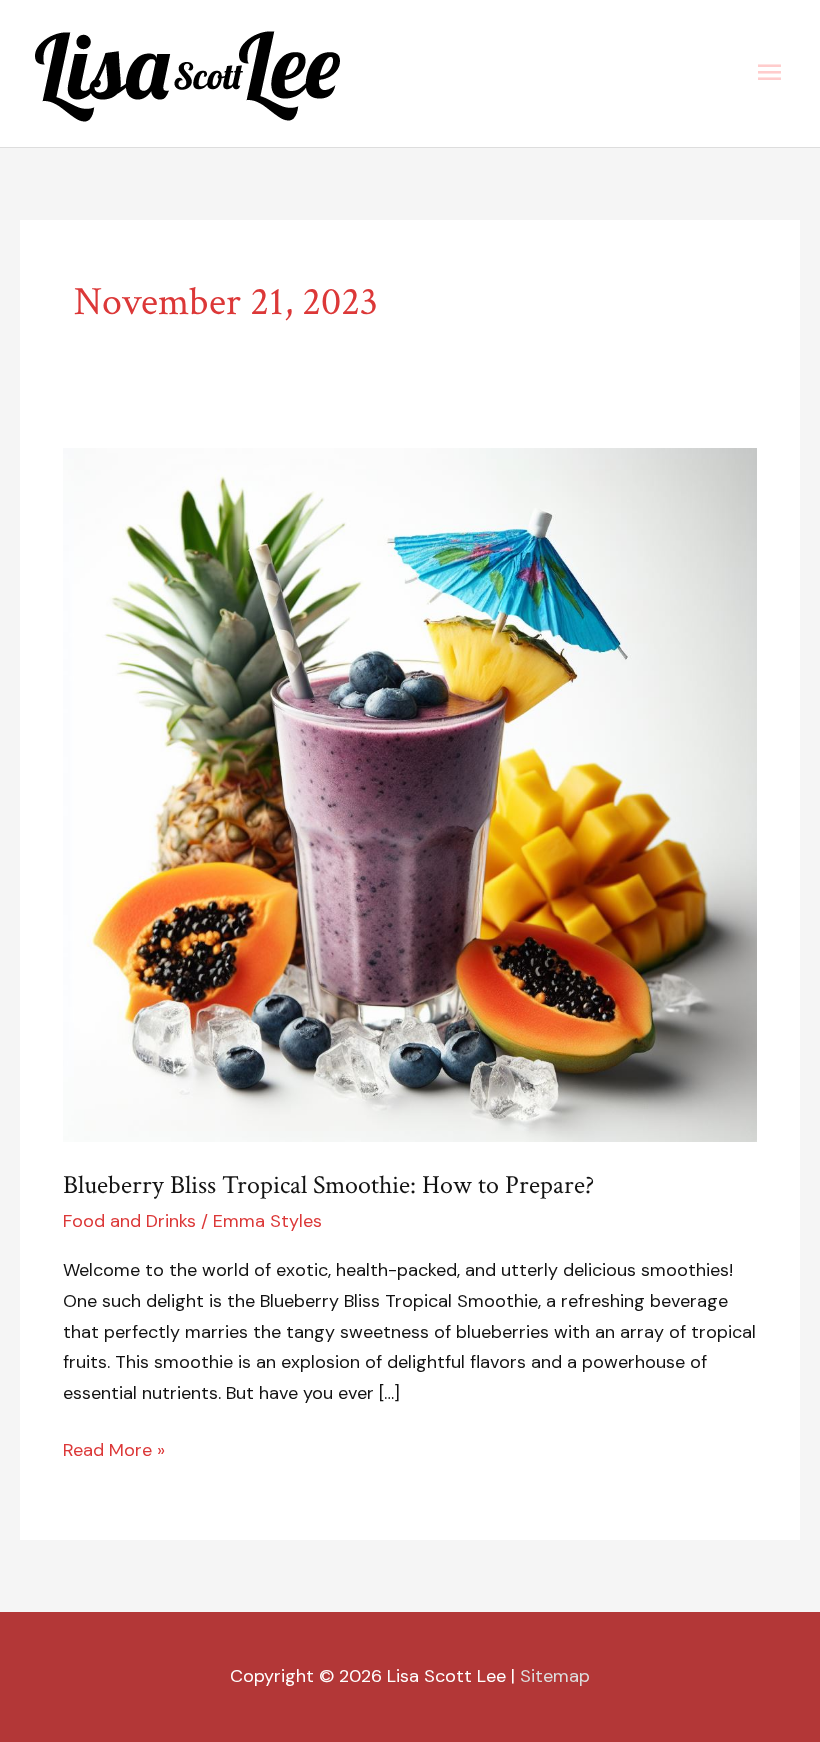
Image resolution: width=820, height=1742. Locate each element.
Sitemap (555, 1676)
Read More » (114, 1448)
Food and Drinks (129, 1221)
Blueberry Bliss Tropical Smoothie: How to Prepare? (328, 1185)
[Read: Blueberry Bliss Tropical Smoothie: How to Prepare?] (410, 793)
